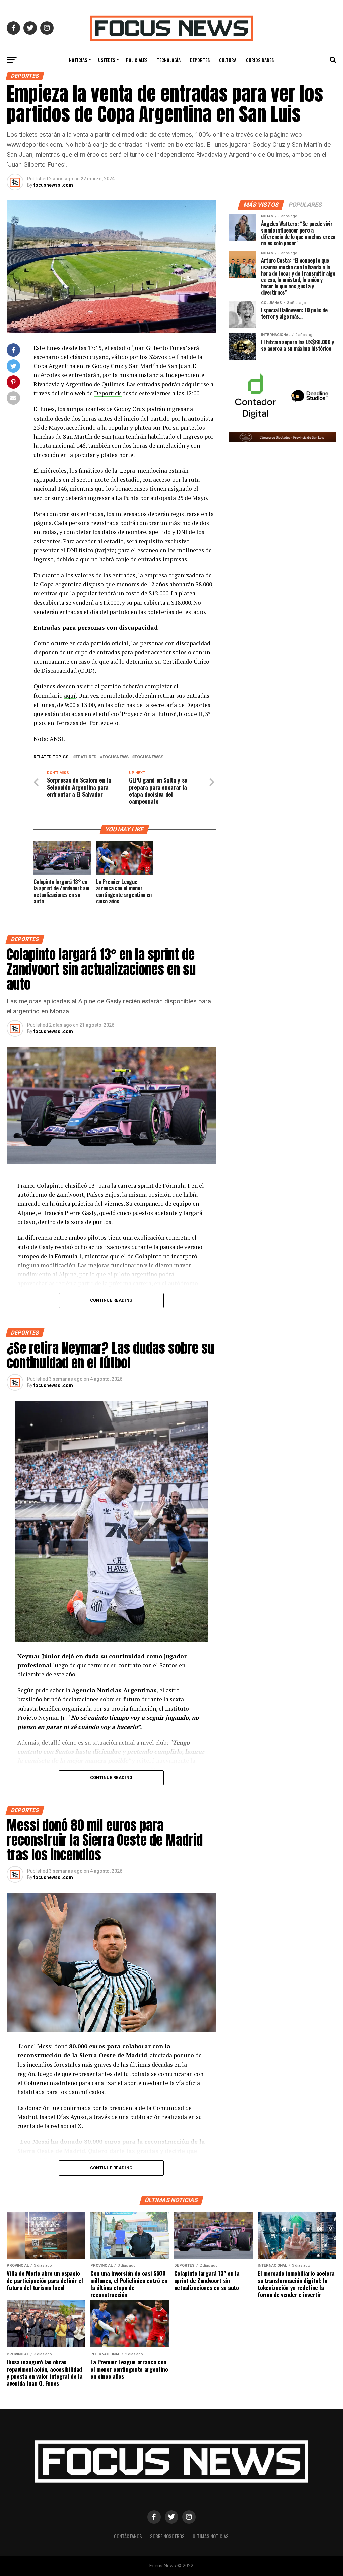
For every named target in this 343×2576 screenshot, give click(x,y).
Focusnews (116, 757)
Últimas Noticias (211, 2536)
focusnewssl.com (53, 185)
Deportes (200, 60)
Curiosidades (260, 60)
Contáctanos (128, 2536)
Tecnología (169, 60)
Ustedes (107, 60)
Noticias (78, 60)
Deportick (108, 393)
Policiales (137, 60)
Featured (86, 757)
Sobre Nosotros (167, 2536)
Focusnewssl (150, 757)
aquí (70, 695)
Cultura (228, 60)
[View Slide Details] (256, 396)
